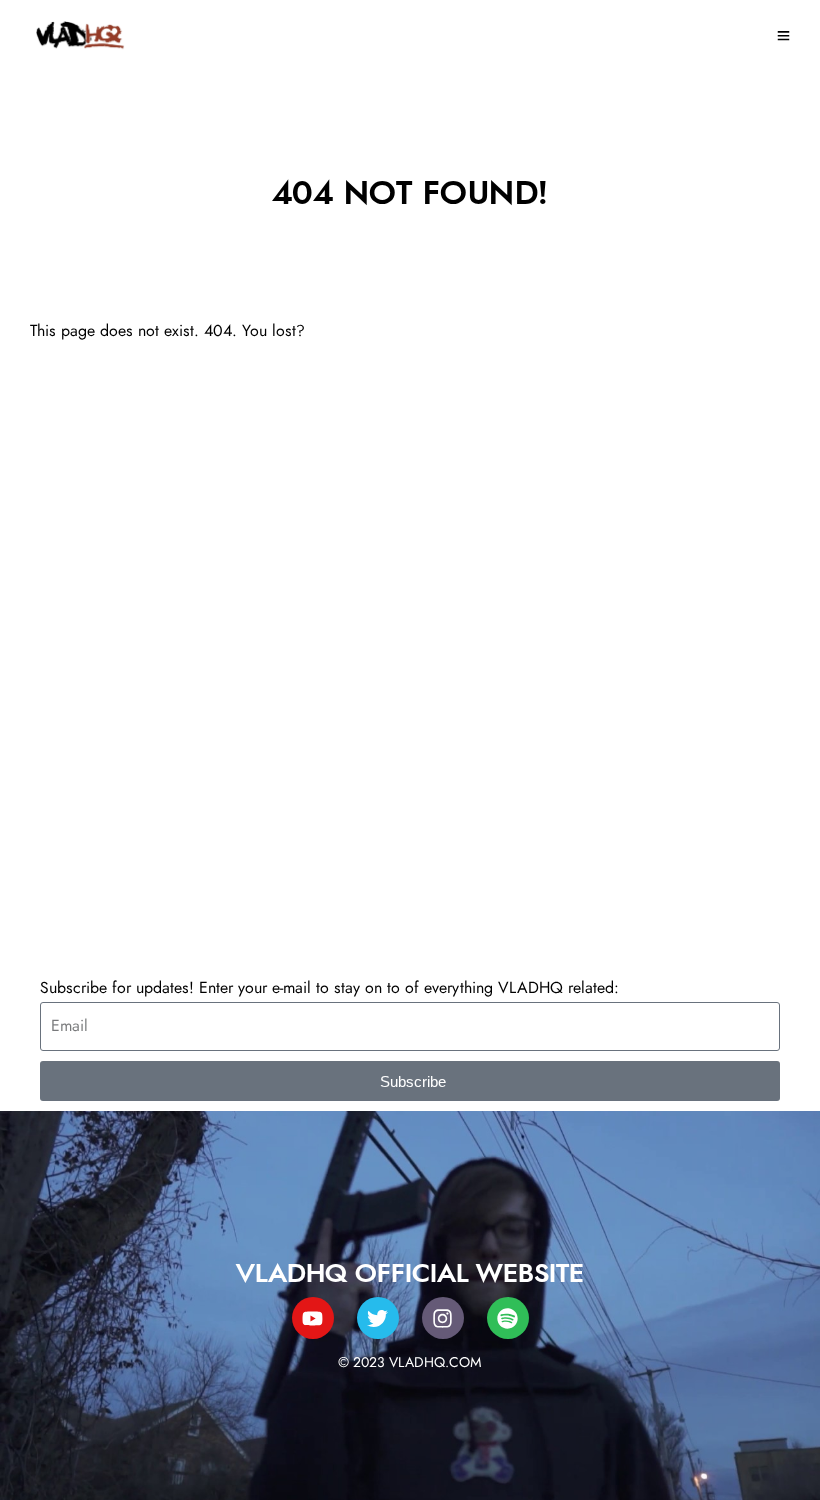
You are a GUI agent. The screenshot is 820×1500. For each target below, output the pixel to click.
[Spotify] (508, 1318)
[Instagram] (443, 1318)
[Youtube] (313, 1318)
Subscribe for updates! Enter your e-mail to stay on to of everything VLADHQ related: (329, 988)
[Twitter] (378, 1318)
